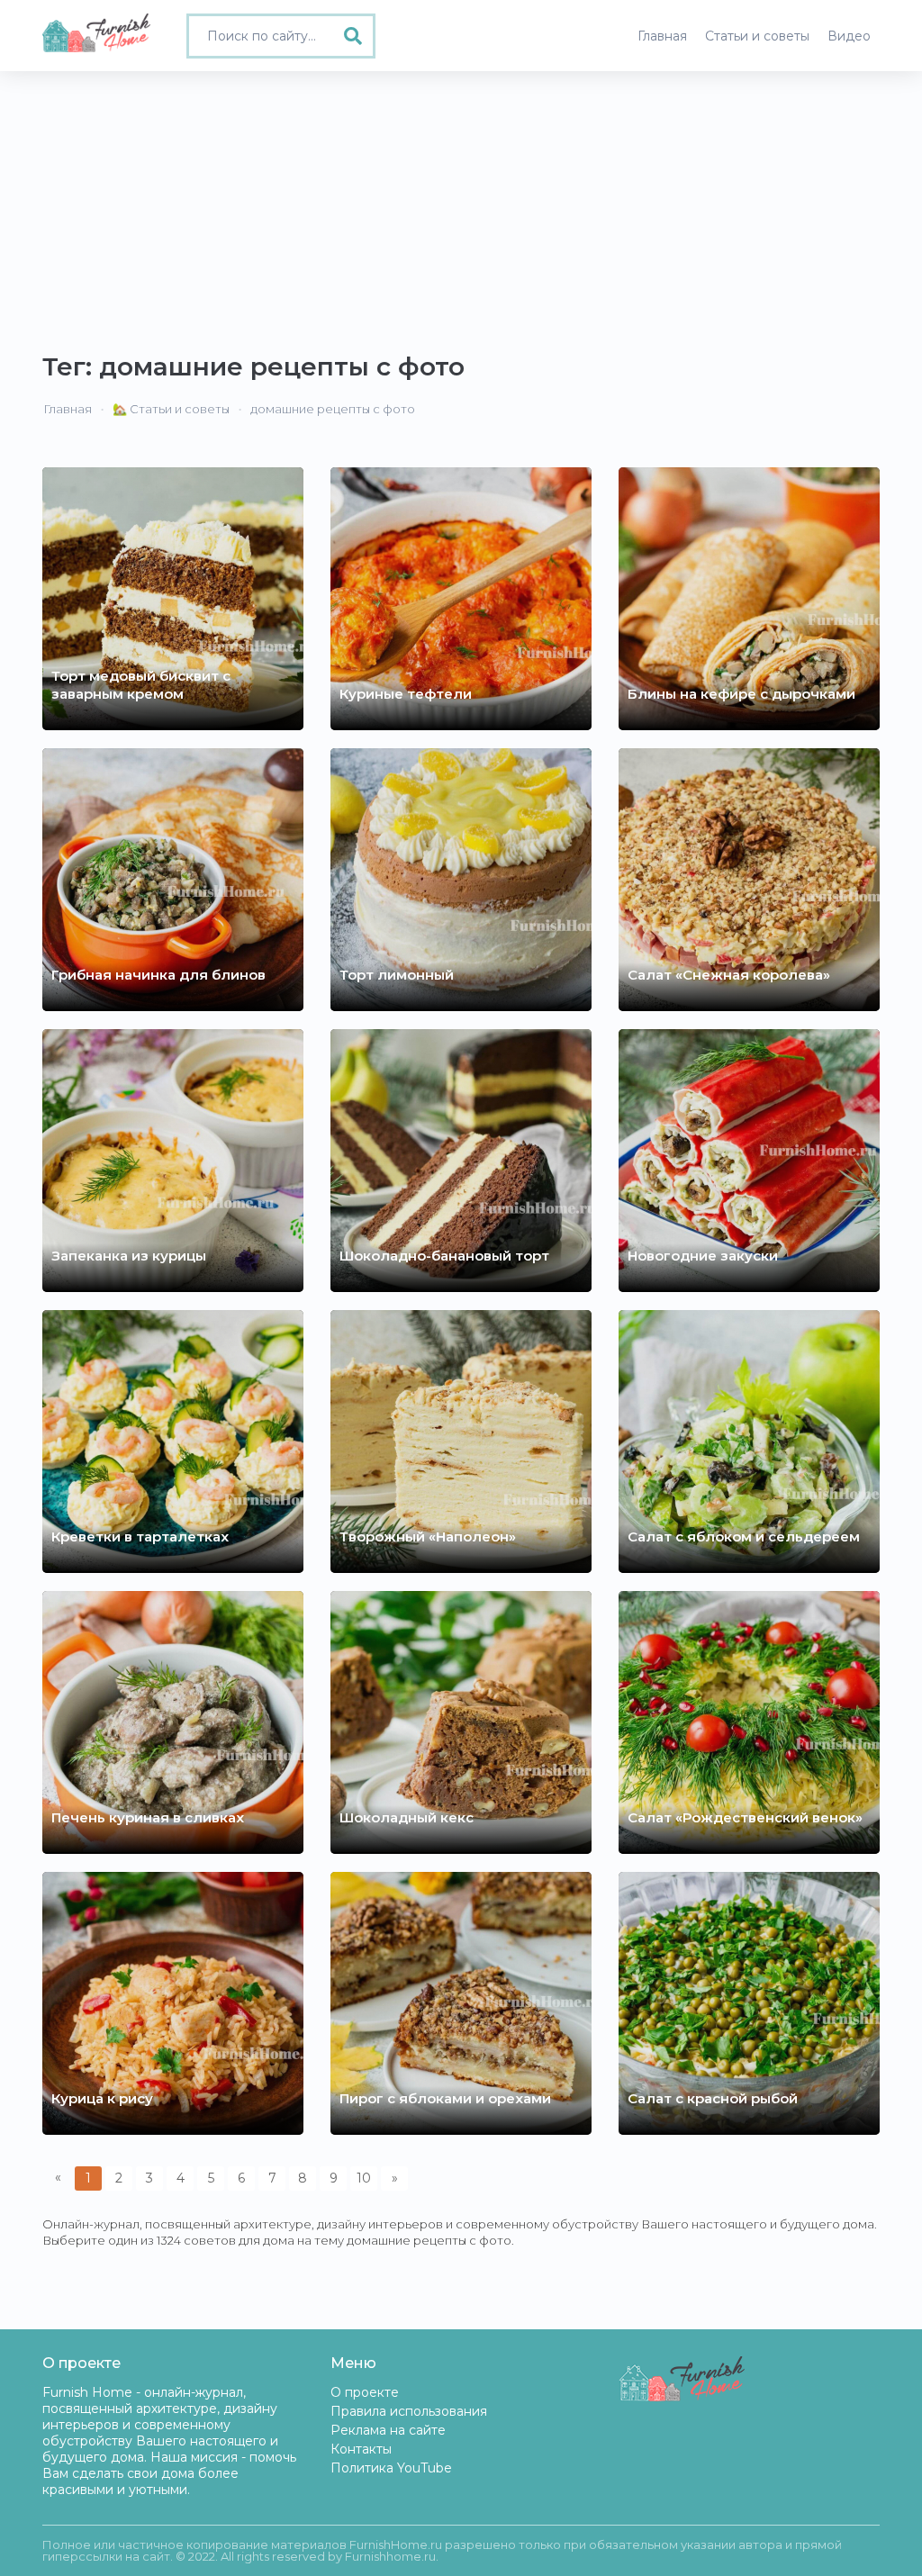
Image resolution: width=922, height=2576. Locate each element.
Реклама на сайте (388, 2430)
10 (364, 2178)
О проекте (365, 2392)
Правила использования (409, 2411)
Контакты (361, 2449)
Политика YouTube (391, 2468)
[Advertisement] (461, 206)
